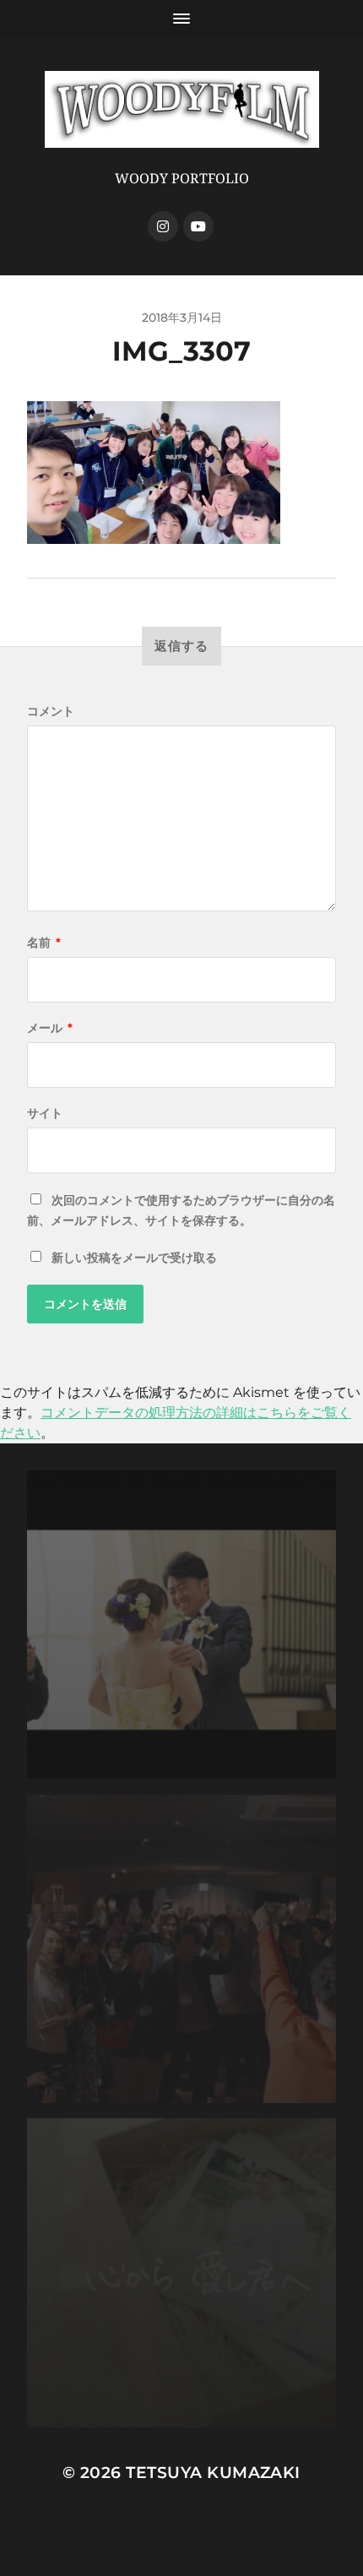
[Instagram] (163, 226)
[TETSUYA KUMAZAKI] (182, 109)
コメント (51, 711)
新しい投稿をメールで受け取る (134, 1258)
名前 (44, 943)
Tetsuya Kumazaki (213, 2473)
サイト (45, 1113)
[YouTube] (198, 226)
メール (50, 1028)
